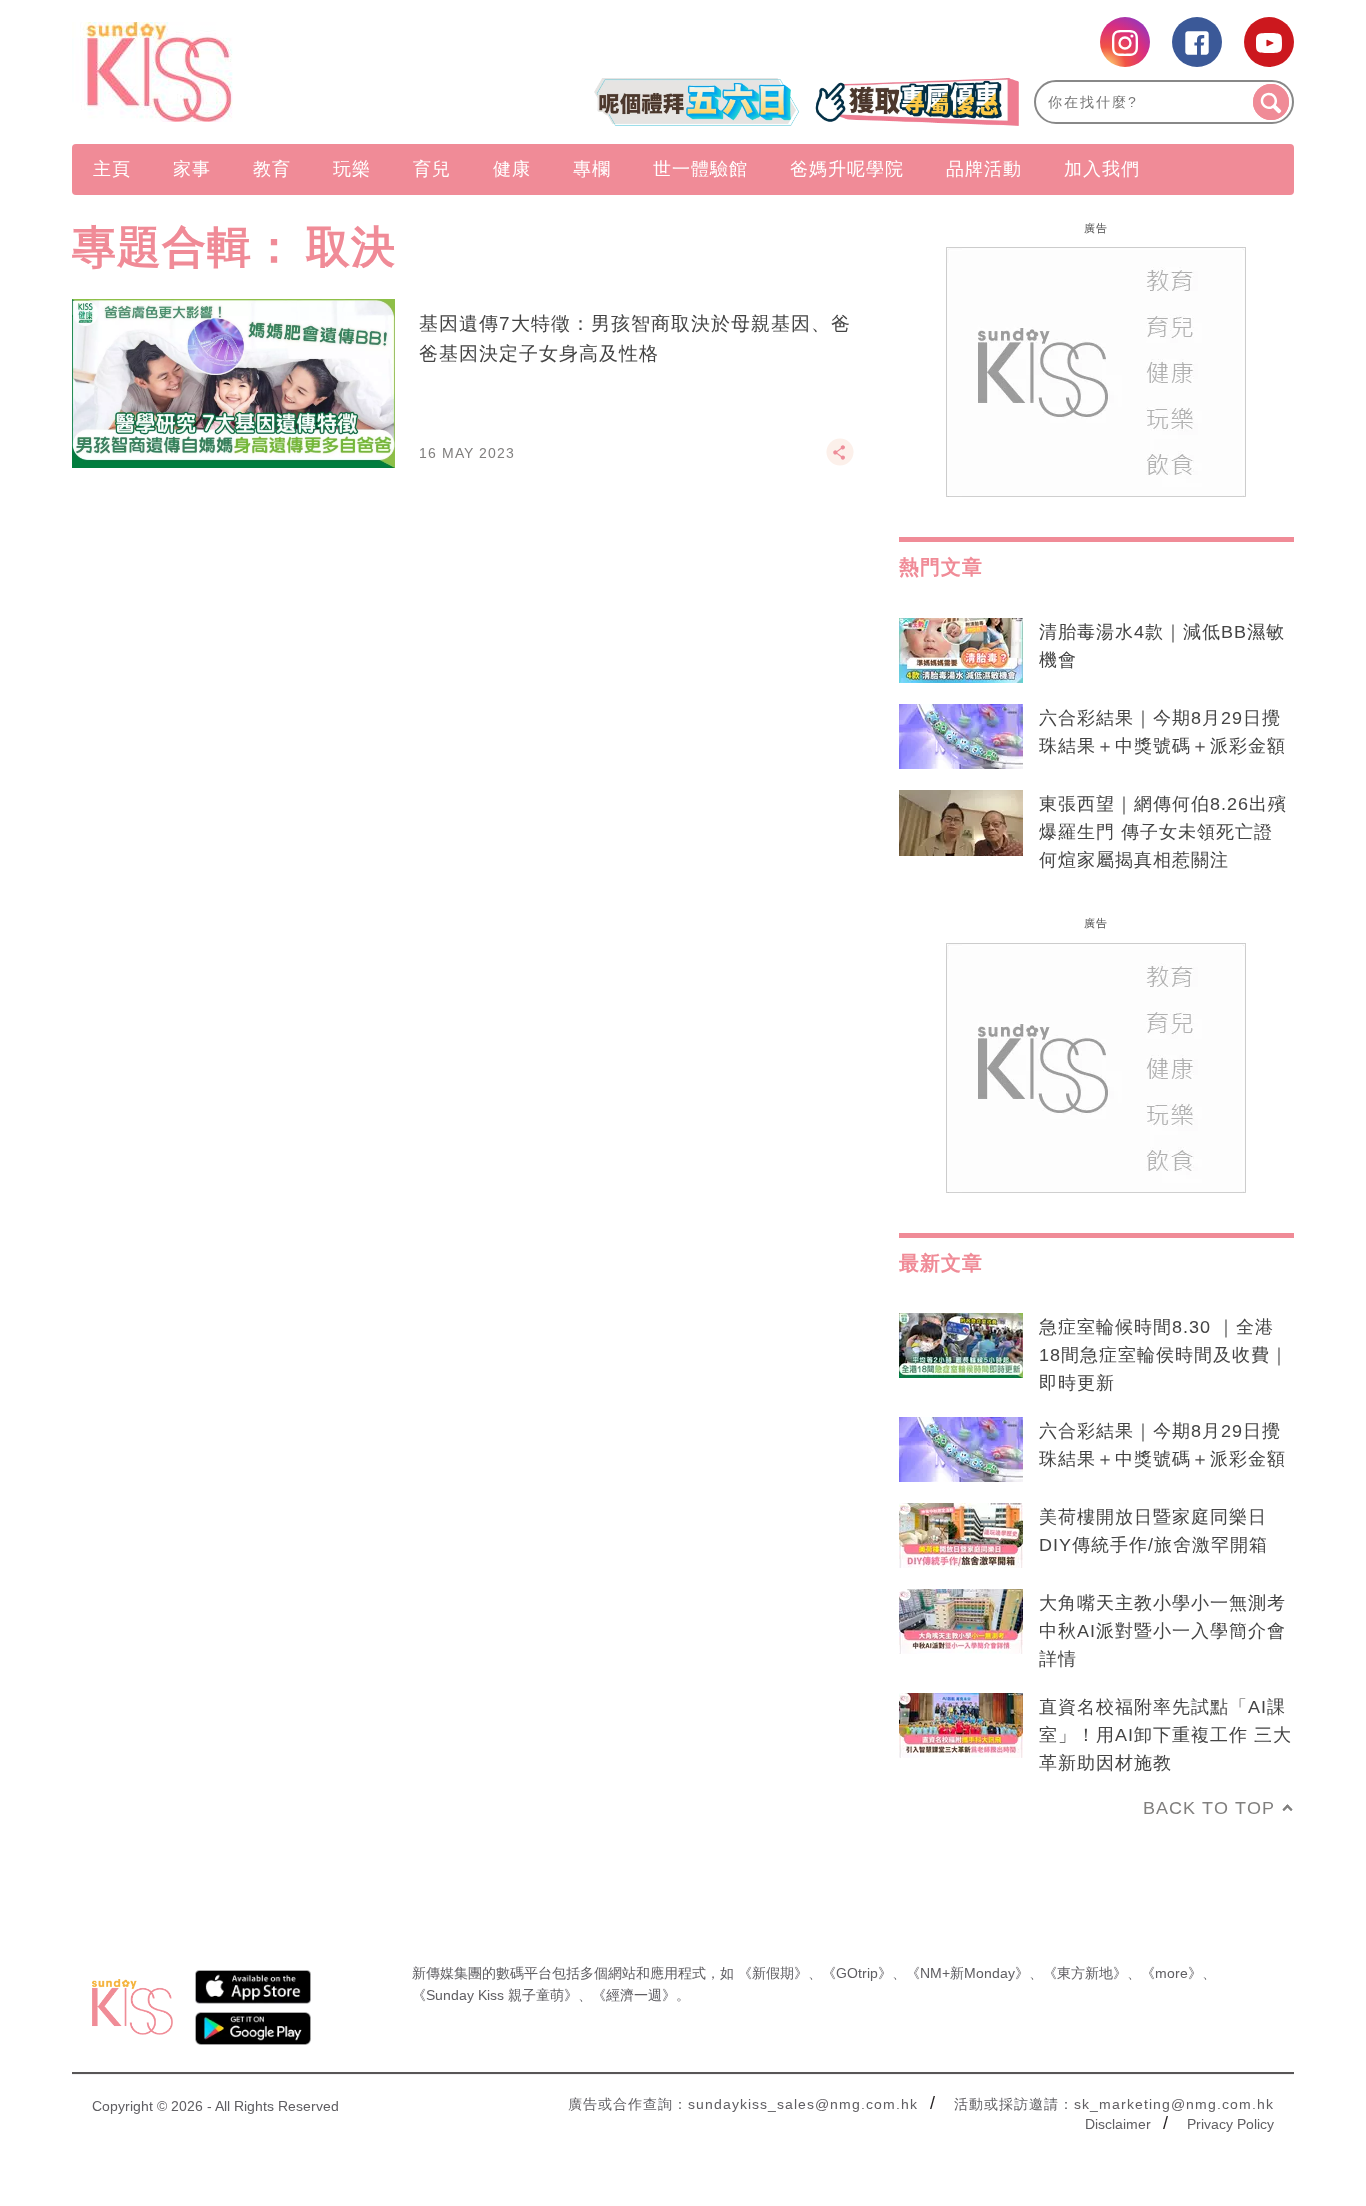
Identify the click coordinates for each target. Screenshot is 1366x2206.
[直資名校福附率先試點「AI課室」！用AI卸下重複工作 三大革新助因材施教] (961, 1726)
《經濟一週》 (634, 1995)
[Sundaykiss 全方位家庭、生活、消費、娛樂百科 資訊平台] (255, 72)
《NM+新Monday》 (967, 1973)
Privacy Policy (1230, 2124)
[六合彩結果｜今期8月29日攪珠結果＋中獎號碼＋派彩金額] (961, 737)
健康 (512, 169)
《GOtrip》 (857, 1973)
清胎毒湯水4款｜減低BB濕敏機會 (1162, 646)
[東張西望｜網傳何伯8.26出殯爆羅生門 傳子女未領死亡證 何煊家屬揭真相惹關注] (961, 823)
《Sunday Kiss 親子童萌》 (495, 1995)
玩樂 (352, 169)
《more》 (1171, 1973)
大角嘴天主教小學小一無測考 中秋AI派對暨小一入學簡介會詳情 (1162, 1631)
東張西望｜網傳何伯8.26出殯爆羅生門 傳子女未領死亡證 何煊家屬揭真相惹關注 (1163, 832)
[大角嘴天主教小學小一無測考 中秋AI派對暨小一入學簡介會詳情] (961, 1622)
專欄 (592, 169)
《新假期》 (773, 1973)
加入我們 (1102, 169)
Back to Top (1209, 1808)
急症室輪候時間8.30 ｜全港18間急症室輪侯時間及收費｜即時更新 (1164, 1355)
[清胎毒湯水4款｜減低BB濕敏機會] (961, 651)
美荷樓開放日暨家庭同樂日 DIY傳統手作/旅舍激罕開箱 (1153, 1531)
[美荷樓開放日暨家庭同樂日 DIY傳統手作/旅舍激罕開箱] (961, 1536)
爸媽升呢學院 (847, 169)
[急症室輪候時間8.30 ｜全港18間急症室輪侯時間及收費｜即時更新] (961, 1346)
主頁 (112, 169)
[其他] (840, 461)
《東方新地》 (1085, 1973)
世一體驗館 (700, 169)
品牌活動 (984, 169)
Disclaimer (1118, 2124)
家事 (192, 169)
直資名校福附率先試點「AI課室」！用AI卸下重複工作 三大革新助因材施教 (1165, 1735)
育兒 (432, 169)
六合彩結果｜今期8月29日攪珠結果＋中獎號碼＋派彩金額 (1162, 732)
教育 (272, 169)
